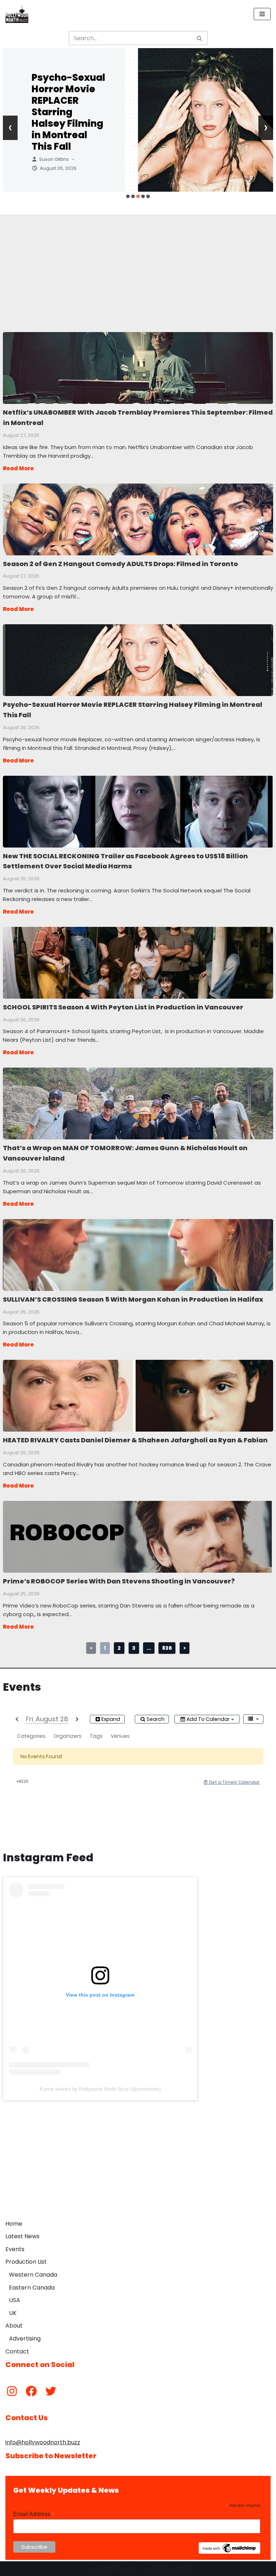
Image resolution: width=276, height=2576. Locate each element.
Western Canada (33, 2275)
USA (15, 2300)
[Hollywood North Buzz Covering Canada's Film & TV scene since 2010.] (17, 14)
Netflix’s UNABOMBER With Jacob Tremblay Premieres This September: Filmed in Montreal (138, 368)
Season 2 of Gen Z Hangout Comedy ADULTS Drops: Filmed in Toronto (138, 519)
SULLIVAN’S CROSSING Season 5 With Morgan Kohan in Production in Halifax (138, 1255)
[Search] (200, 38)
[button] (128, 196)
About (14, 2326)
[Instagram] (12, 2391)
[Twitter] (51, 2391)
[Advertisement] (138, 265)
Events (15, 2249)
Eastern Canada (32, 2288)
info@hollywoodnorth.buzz (43, 2442)
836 (167, 1648)
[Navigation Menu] (262, 14)
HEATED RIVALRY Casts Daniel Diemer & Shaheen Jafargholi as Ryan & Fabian (138, 1395)
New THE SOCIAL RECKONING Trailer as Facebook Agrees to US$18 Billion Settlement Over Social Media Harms (138, 811)
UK (13, 2313)
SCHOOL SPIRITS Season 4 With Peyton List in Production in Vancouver (138, 962)
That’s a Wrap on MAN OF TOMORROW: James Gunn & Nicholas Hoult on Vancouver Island (138, 1103)
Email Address (34, 2514)
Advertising (25, 2339)
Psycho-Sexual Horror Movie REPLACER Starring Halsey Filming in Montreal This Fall (68, 112)
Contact (17, 2351)
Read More (18, 468)
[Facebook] (31, 2391)
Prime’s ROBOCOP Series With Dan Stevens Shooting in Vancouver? (138, 1536)
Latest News (22, 2236)
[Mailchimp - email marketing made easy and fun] (230, 2552)
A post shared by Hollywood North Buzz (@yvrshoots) (100, 2089)
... (149, 1648)
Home (14, 2224)
